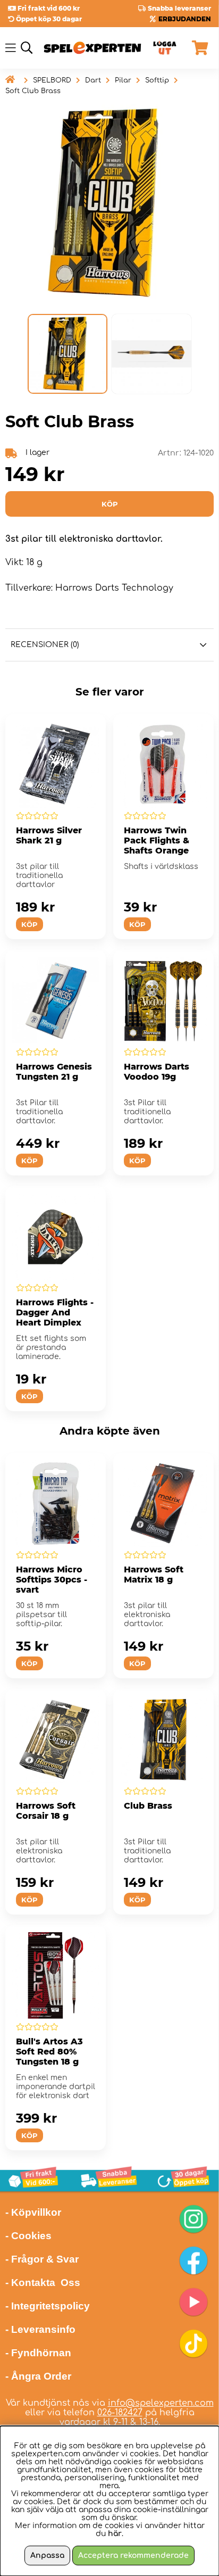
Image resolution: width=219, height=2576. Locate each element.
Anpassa (47, 2556)
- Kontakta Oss (43, 2283)
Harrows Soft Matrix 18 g (154, 1575)
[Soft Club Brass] (68, 354)
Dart (93, 80)
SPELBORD (52, 80)
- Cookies (28, 2236)
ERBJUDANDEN (185, 19)
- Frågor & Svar (42, 2259)
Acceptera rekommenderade (133, 2556)
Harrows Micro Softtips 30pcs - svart (52, 1580)
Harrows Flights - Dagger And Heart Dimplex (55, 1312)
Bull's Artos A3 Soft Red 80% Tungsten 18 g (49, 2052)
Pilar (123, 80)
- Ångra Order (38, 2376)
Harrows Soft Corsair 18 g (46, 1811)
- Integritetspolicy (48, 2306)
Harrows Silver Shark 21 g (49, 835)
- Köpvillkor (33, 2212)
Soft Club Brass (33, 91)
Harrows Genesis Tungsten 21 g (54, 1072)
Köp (137, 1900)
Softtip (157, 80)
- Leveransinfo (40, 2329)
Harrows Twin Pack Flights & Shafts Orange (157, 840)
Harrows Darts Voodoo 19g (157, 1072)
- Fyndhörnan (38, 2353)
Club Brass (148, 1806)
